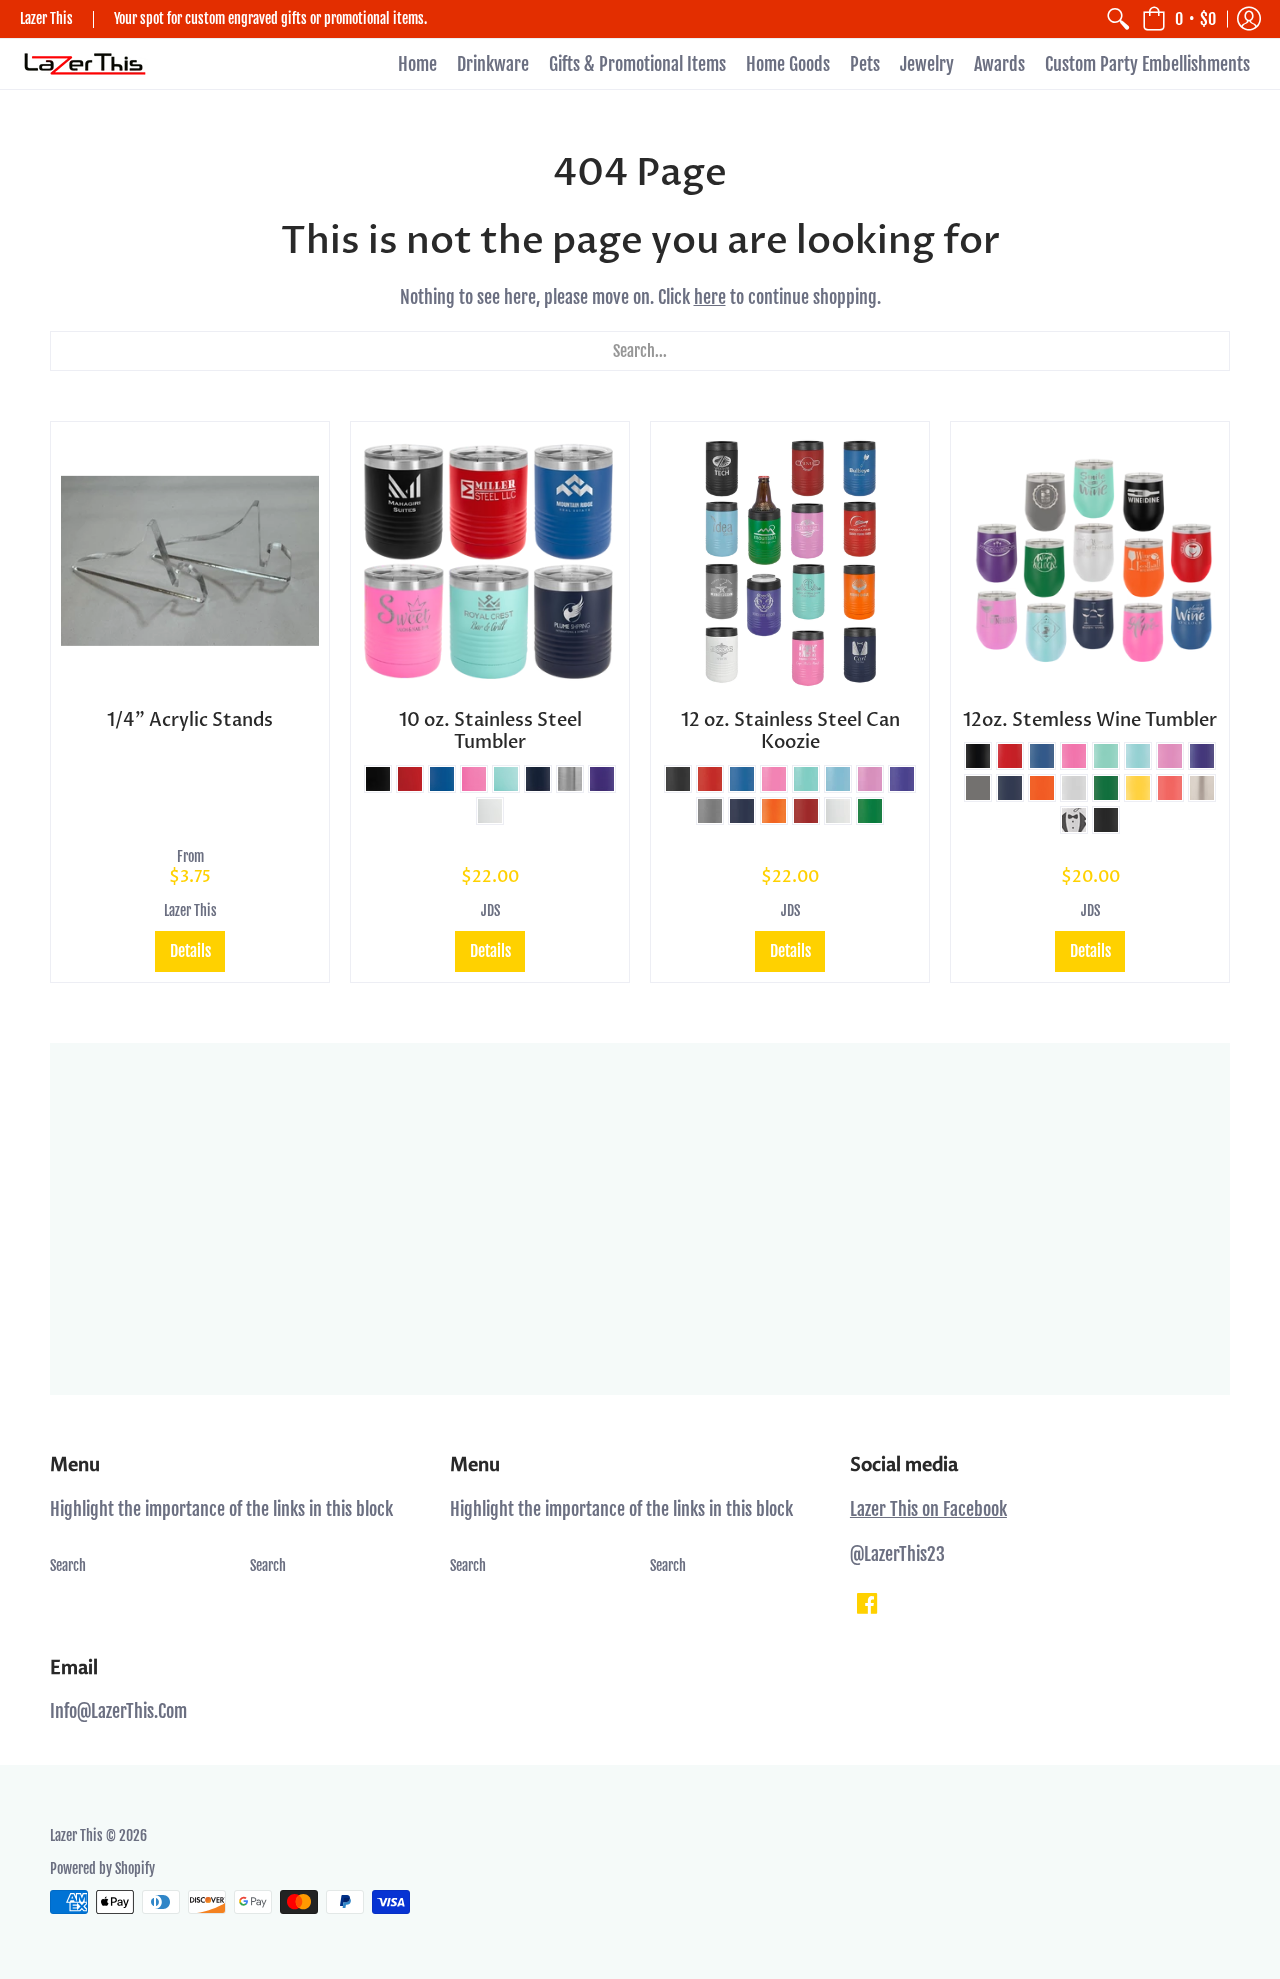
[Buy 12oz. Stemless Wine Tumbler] (1090, 561)
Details (190, 951)
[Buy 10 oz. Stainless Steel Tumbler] (490, 561)
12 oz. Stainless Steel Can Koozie (790, 732)
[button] (1179, 19)
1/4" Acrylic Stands (190, 720)
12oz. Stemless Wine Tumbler (1090, 720)
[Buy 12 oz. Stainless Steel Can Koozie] (790, 561)
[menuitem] (1118, 19)
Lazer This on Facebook (928, 1509)
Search (68, 1565)
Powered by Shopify (102, 1868)
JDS (490, 910)
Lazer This (190, 910)
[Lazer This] (85, 64)
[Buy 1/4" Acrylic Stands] (190, 561)
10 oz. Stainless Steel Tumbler (490, 732)
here (710, 297)
